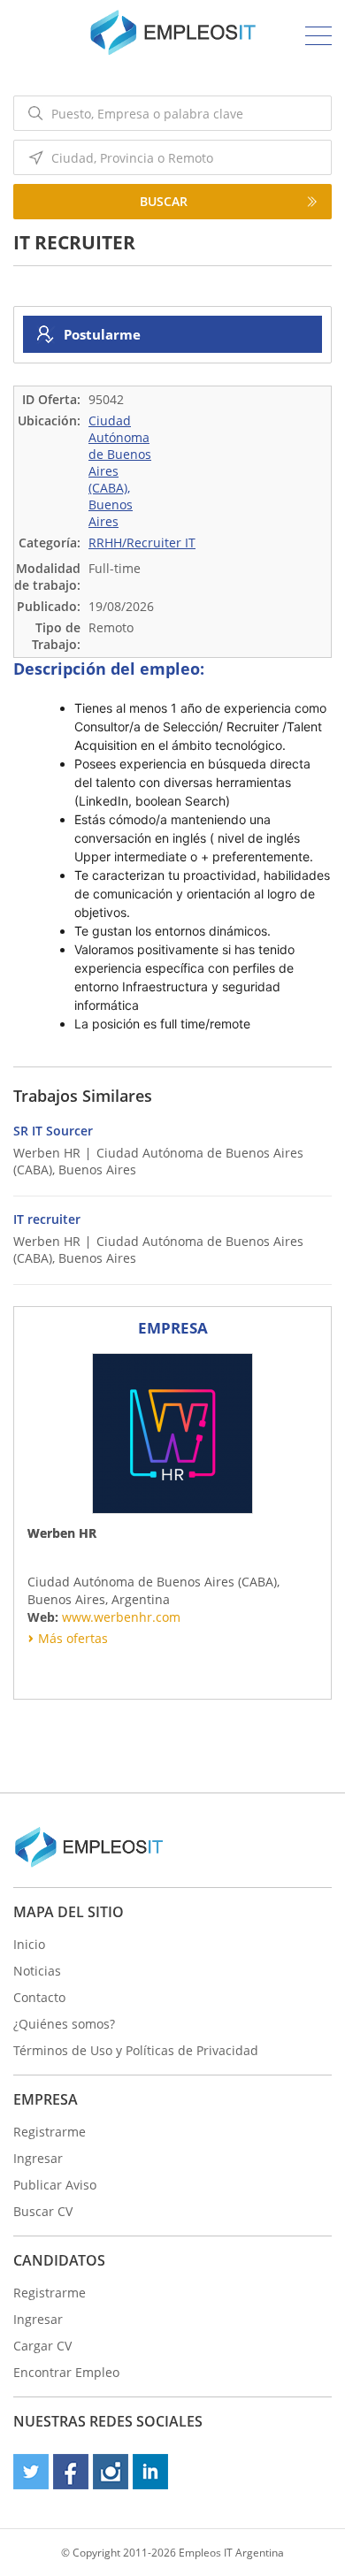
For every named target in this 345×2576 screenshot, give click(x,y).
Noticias (37, 1971)
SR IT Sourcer (53, 1131)
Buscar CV (43, 2211)
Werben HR (47, 1153)
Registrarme (50, 2132)
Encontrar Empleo (66, 2372)
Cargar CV (42, 2346)
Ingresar (38, 2158)
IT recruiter (47, 1219)
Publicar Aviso (55, 2185)
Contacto (39, 1997)
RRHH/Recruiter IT (142, 543)
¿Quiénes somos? (64, 2024)
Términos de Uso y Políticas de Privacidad (136, 2050)
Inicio (29, 1944)
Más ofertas (73, 1638)
